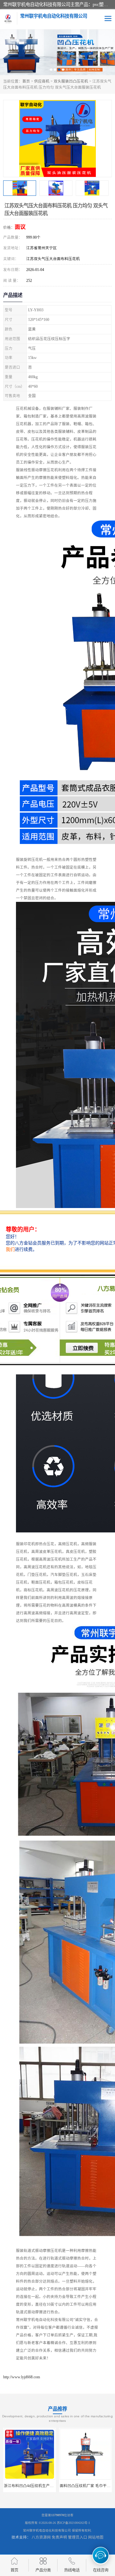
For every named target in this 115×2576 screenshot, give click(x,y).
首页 (26, 81)
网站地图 (96, 2537)
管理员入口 (78, 2537)
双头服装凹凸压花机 (71, 81)
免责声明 (59, 2537)
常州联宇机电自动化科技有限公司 (47, 2530)
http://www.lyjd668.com (22, 2377)
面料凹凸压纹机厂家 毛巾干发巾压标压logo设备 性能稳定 (52, 2486)
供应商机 (42, 81)
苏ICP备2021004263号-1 (73, 2523)
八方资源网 (41, 2537)
